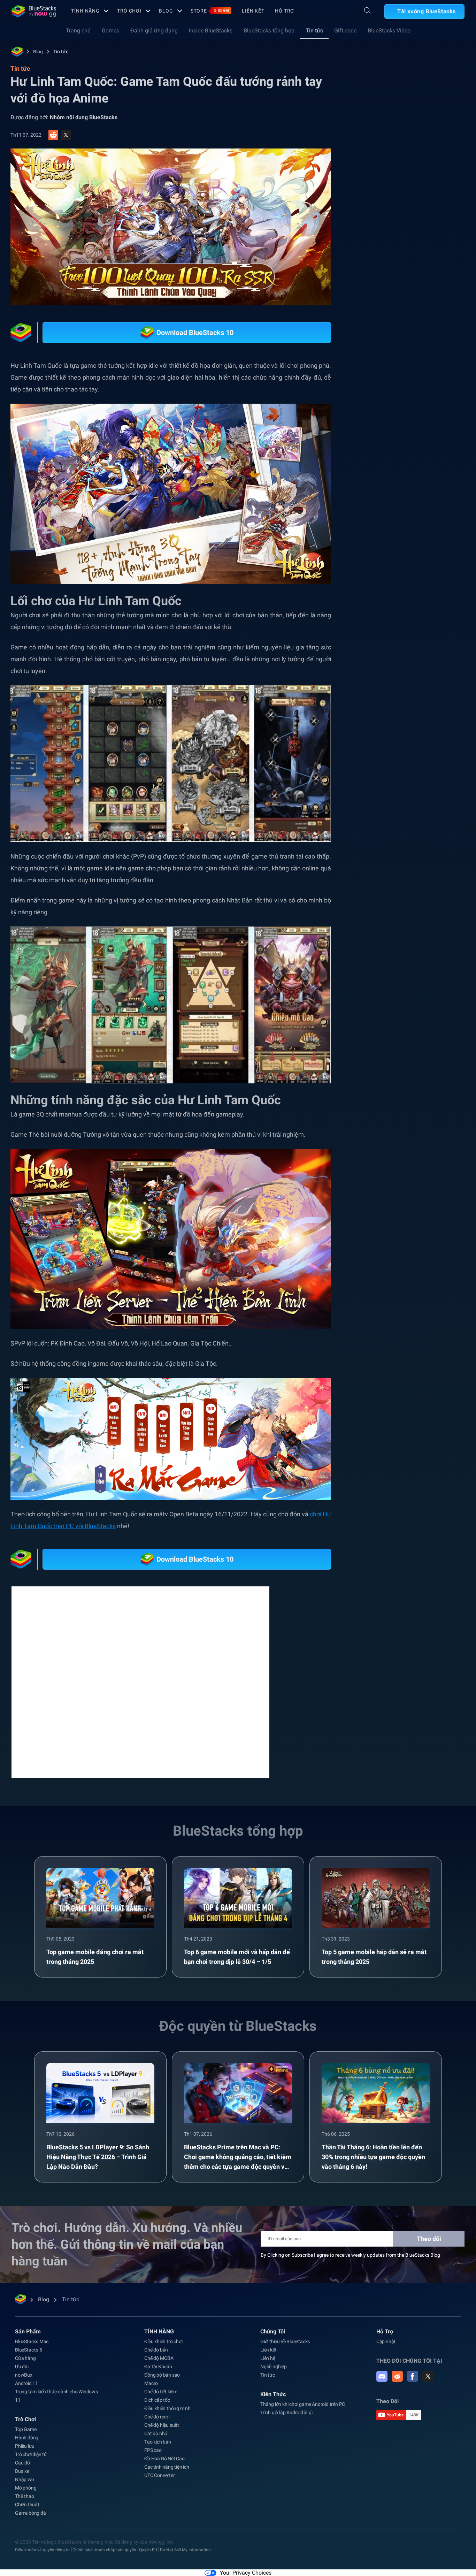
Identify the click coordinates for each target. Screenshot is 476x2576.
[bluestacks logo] (34, 11)
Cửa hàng (25, 2349)
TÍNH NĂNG (85, 11)
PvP (371, 800)
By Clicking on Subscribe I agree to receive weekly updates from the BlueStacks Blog (350, 2246)
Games (110, 31)
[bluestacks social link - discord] (382, 2367)
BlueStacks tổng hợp (269, 31)
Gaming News (410, 784)
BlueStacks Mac (32, 2332)
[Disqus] (140, 1672)
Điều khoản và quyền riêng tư (42, 2540)
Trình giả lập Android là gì (286, 2403)
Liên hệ (268, 2349)
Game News (403, 800)
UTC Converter (159, 2466)
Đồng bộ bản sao (162, 2365)
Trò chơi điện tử (31, 2445)
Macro (151, 2374)
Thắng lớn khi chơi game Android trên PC (303, 2395)
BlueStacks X (444, 800)
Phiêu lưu (25, 2437)
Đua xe (22, 2462)
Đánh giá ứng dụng (154, 31)
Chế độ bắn (156, 2340)
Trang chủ (78, 31)
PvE (443, 784)
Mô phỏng (26, 2478)
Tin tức (314, 31)
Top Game (26, 2420)
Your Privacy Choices (246, 2564)
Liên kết (253, 11)
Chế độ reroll (157, 2407)
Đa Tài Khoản (158, 2357)
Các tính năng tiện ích (167, 2457)
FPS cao (153, 2441)
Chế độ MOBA (159, 2349)
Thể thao (24, 2487)
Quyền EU (148, 2540)
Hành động (27, 2428)
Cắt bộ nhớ (156, 2424)
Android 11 (26, 2374)
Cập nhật (386, 2332)
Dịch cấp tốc (157, 2391)
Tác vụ (374, 784)
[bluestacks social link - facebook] (413, 2367)
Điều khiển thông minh (167, 2399)
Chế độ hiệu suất (162, 2416)
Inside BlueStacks (211, 31)
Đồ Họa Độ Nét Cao (164, 2449)
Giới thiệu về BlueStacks (285, 2332)
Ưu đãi (22, 2357)
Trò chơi (129, 11)
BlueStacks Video (389, 31)
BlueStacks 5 (29, 2340)
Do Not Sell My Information (185, 2540)
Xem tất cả (420, 735)
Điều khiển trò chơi (163, 2332)
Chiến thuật (27, 2495)
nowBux (24, 2365)
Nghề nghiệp (274, 2357)
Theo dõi (429, 2229)
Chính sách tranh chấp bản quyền (104, 2540)
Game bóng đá (30, 2503)
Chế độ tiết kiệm (161, 2382)
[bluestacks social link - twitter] (428, 2367)
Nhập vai (24, 2470)
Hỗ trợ (285, 11)
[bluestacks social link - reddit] (397, 2367)
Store (210, 11)
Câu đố (22, 2453)
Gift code (345, 31)
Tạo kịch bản (158, 2432)
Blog (166, 11)
